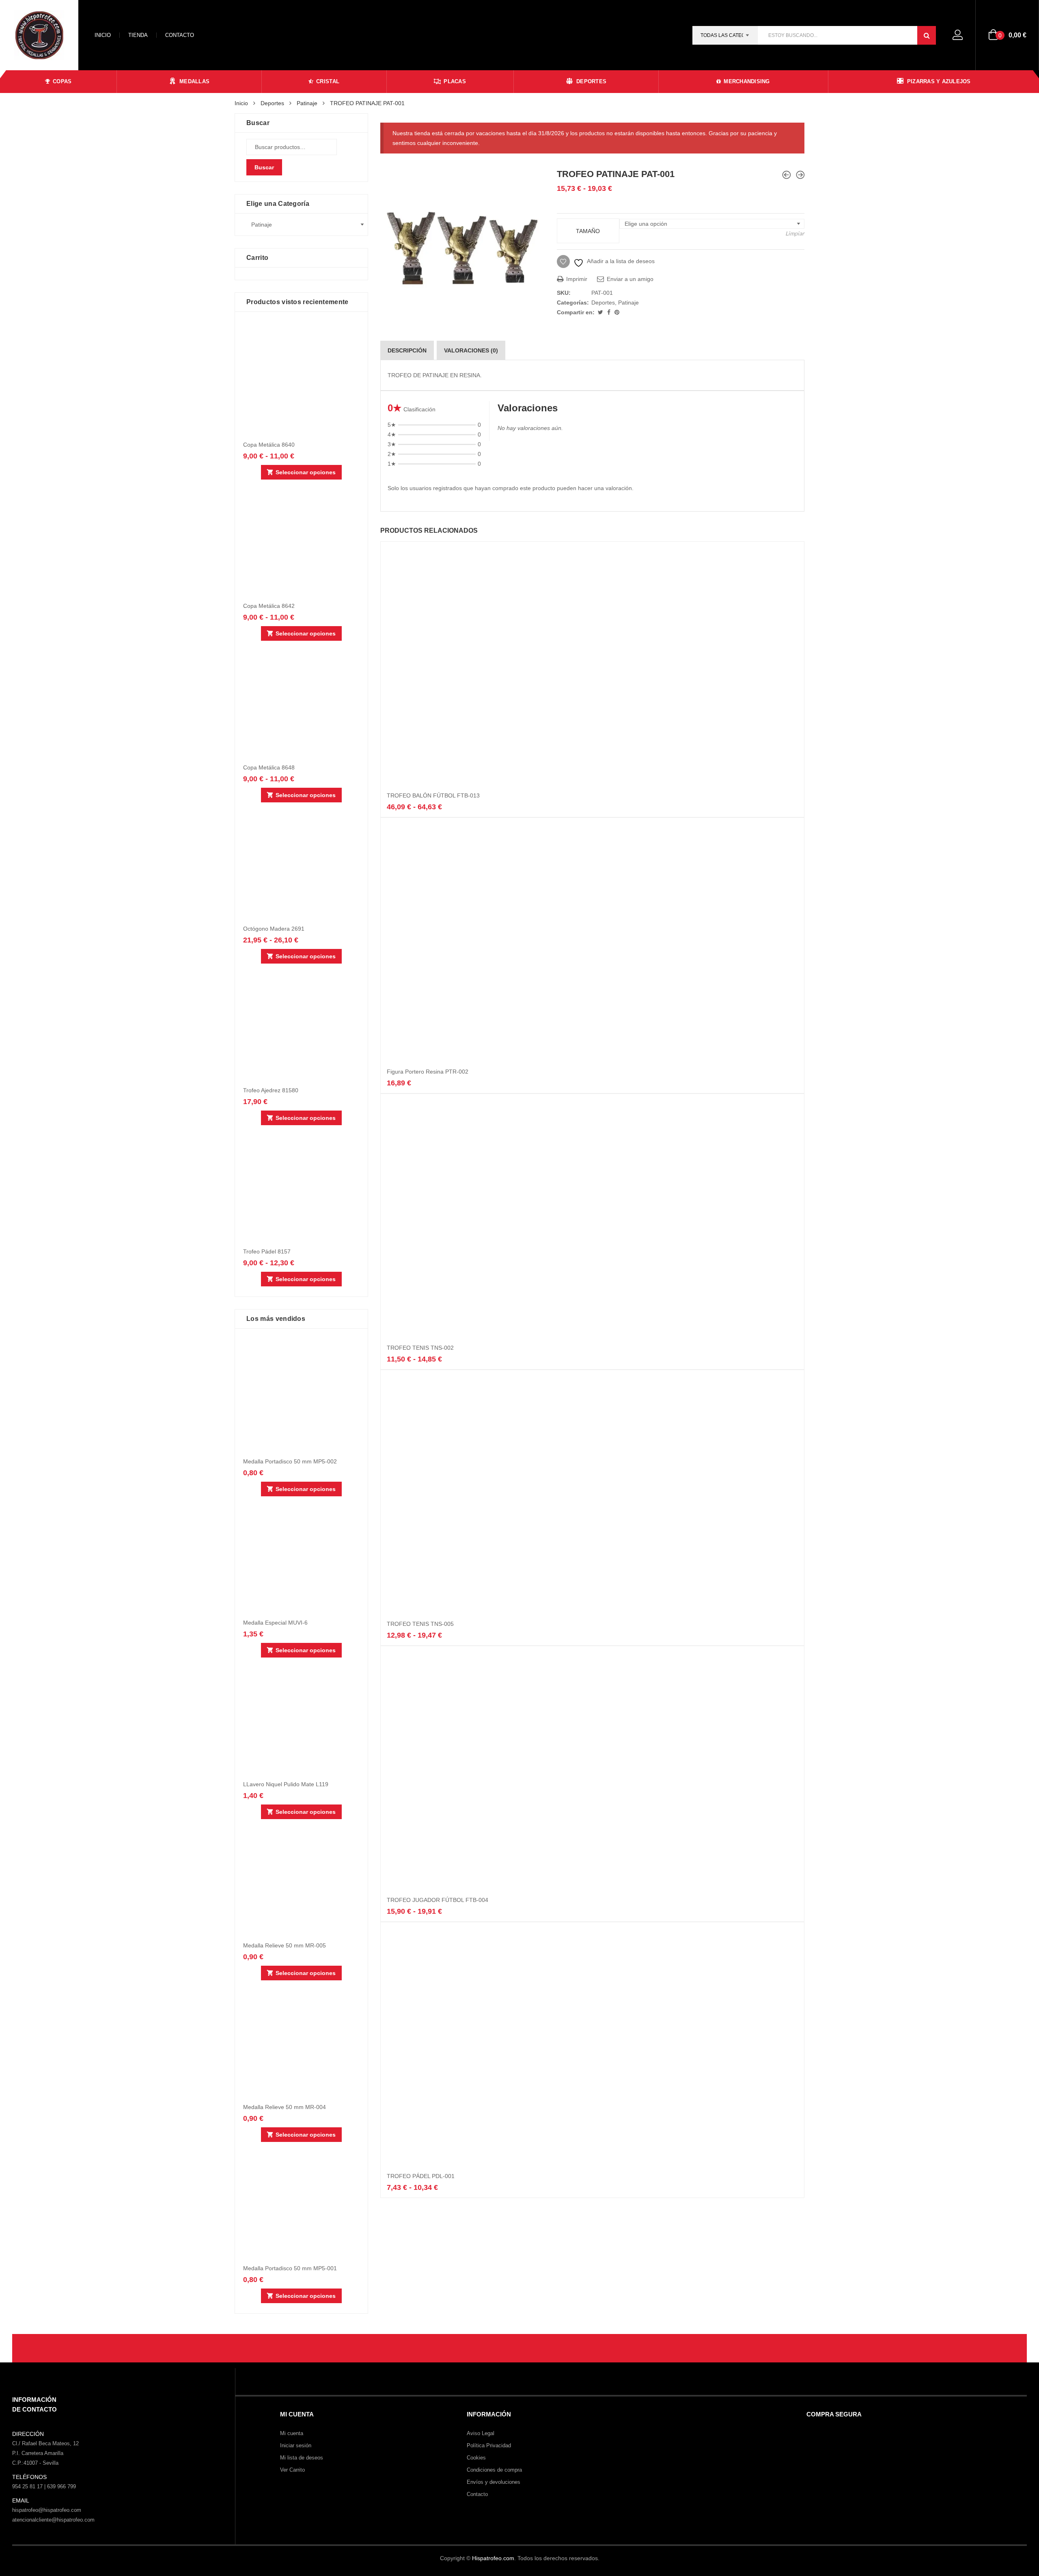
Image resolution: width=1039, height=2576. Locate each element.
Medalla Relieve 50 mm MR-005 (285, 1945)
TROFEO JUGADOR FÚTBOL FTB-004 (438, 1900)
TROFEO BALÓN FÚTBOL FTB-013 (433, 795)
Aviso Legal (481, 2433)
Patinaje (307, 103)
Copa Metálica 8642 (269, 606)
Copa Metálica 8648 (269, 767)
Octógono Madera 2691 (274, 929)
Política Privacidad (489, 2445)
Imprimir (576, 279)
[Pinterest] (617, 312)
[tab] (407, 350)
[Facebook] (610, 312)
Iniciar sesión (296, 2445)
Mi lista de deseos (302, 2458)
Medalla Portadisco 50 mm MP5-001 (290, 2268)
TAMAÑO (588, 231)
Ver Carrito (292, 2470)
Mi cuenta (292, 2433)
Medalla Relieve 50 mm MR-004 (285, 2107)
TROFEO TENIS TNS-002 (420, 1348)
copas (62, 81)
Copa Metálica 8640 (269, 445)
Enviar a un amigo (629, 279)
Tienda (138, 35)
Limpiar (795, 233)
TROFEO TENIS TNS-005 (420, 1624)
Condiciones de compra (494, 2470)
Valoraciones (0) (471, 350)
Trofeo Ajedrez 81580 (271, 1090)
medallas (194, 81)
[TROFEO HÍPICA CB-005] (787, 175)
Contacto (180, 35)
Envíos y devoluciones (494, 2482)
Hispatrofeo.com (493, 2558)
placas (455, 81)
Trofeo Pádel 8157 (267, 1251)
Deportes (272, 103)
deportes (591, 81)
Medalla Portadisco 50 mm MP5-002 (290, 1461)
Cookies (476, 2458)
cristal (328, 81)
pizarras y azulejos (939, 81)
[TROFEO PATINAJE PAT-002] (800, 175)
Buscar (264, 167)
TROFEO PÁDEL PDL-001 (421, 2176)
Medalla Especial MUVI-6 (275, 1623)
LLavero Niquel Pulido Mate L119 (286, 1784)
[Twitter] (601, 312)
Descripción (407, 350)
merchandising (747, 81)
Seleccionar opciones (306, 472)
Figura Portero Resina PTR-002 (428, 1072)
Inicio (103, 35)
